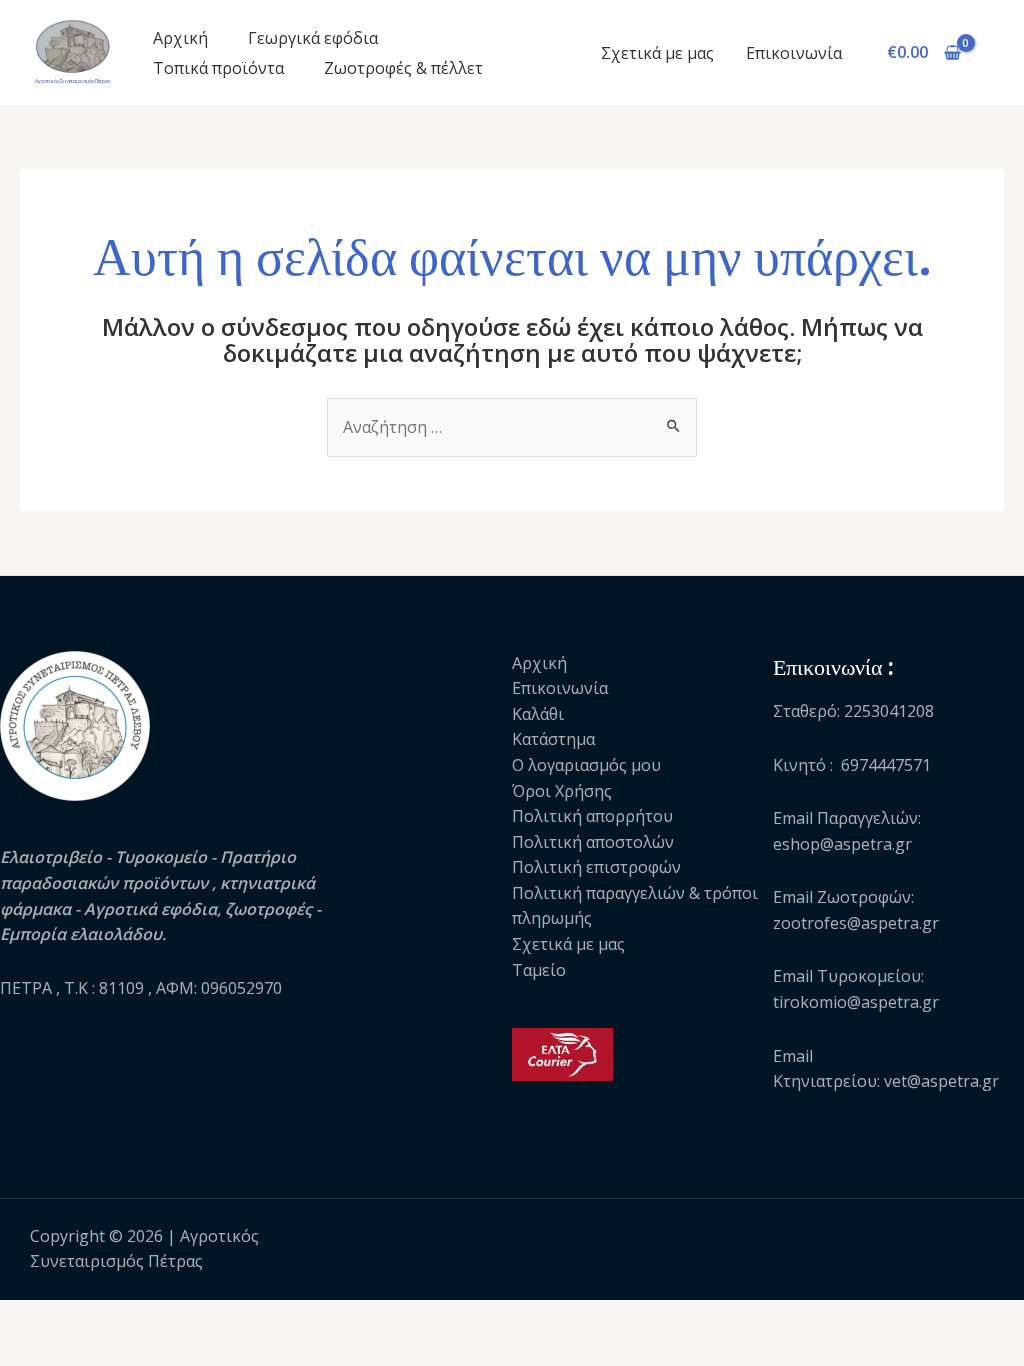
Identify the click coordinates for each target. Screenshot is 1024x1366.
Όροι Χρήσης (562, 791)
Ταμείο (539, 970)
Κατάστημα (553, 739)
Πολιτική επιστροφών (596, 867)
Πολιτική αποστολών (593, 842)
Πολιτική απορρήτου (592, 816)
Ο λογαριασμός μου (586, 765)
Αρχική (180, 38)
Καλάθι (538, 714)
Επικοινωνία (794, 53)
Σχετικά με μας (657, 53)
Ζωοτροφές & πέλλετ (403, 68)
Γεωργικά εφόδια (313, 38)
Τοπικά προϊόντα (218, 68)
